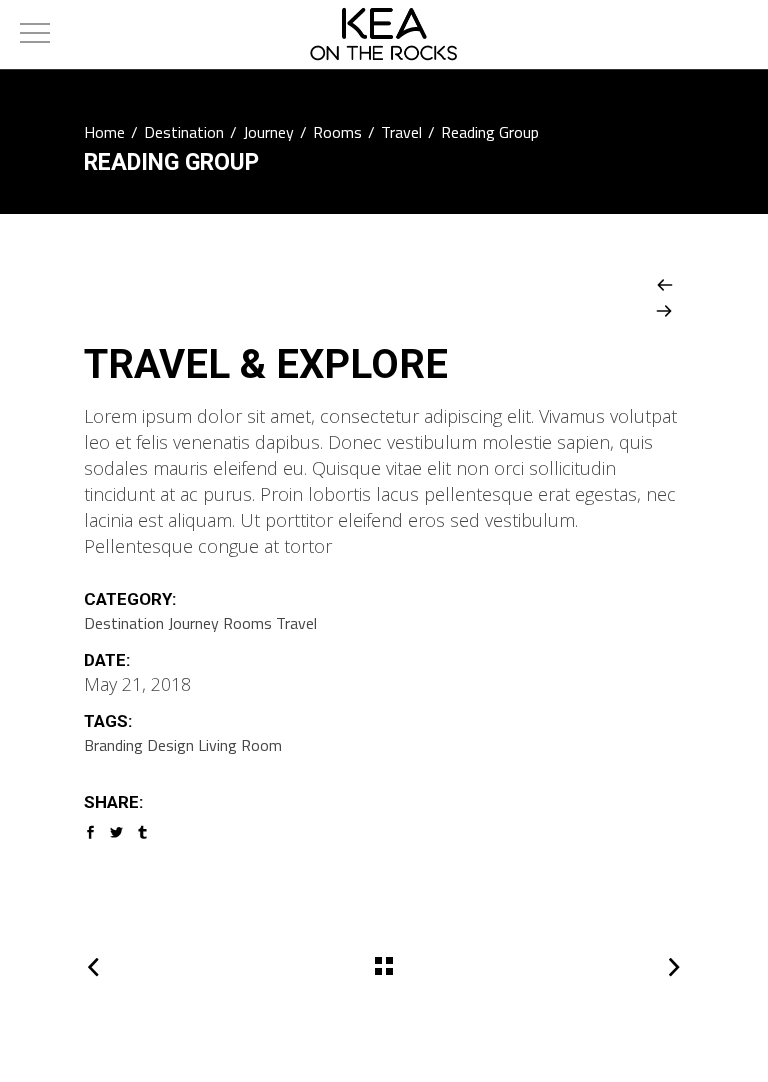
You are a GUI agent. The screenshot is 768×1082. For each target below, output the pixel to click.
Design (170, 745)
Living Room (240, 745)
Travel (401, 132)
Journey (268, 132)
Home (104, 132)
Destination (184, 132)
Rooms (337, 132)
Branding (113, 745)
